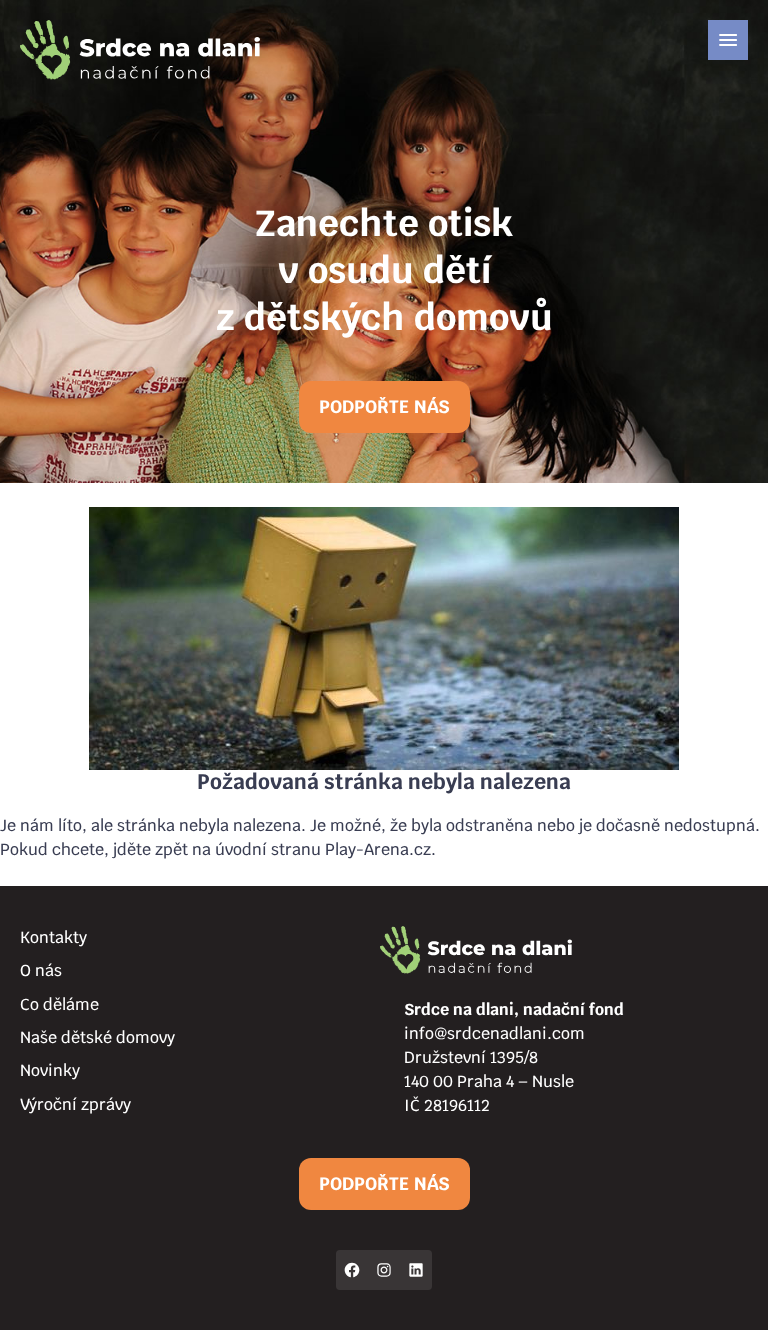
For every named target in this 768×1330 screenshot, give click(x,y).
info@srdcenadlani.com (494, 1033)
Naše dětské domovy (97, 1037)
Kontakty (53, 937)
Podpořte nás (384, 406)
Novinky (50, 1070)
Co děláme (59, 1004)
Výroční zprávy (75, 1104)
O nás (41, 970)
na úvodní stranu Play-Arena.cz (311, 849)
